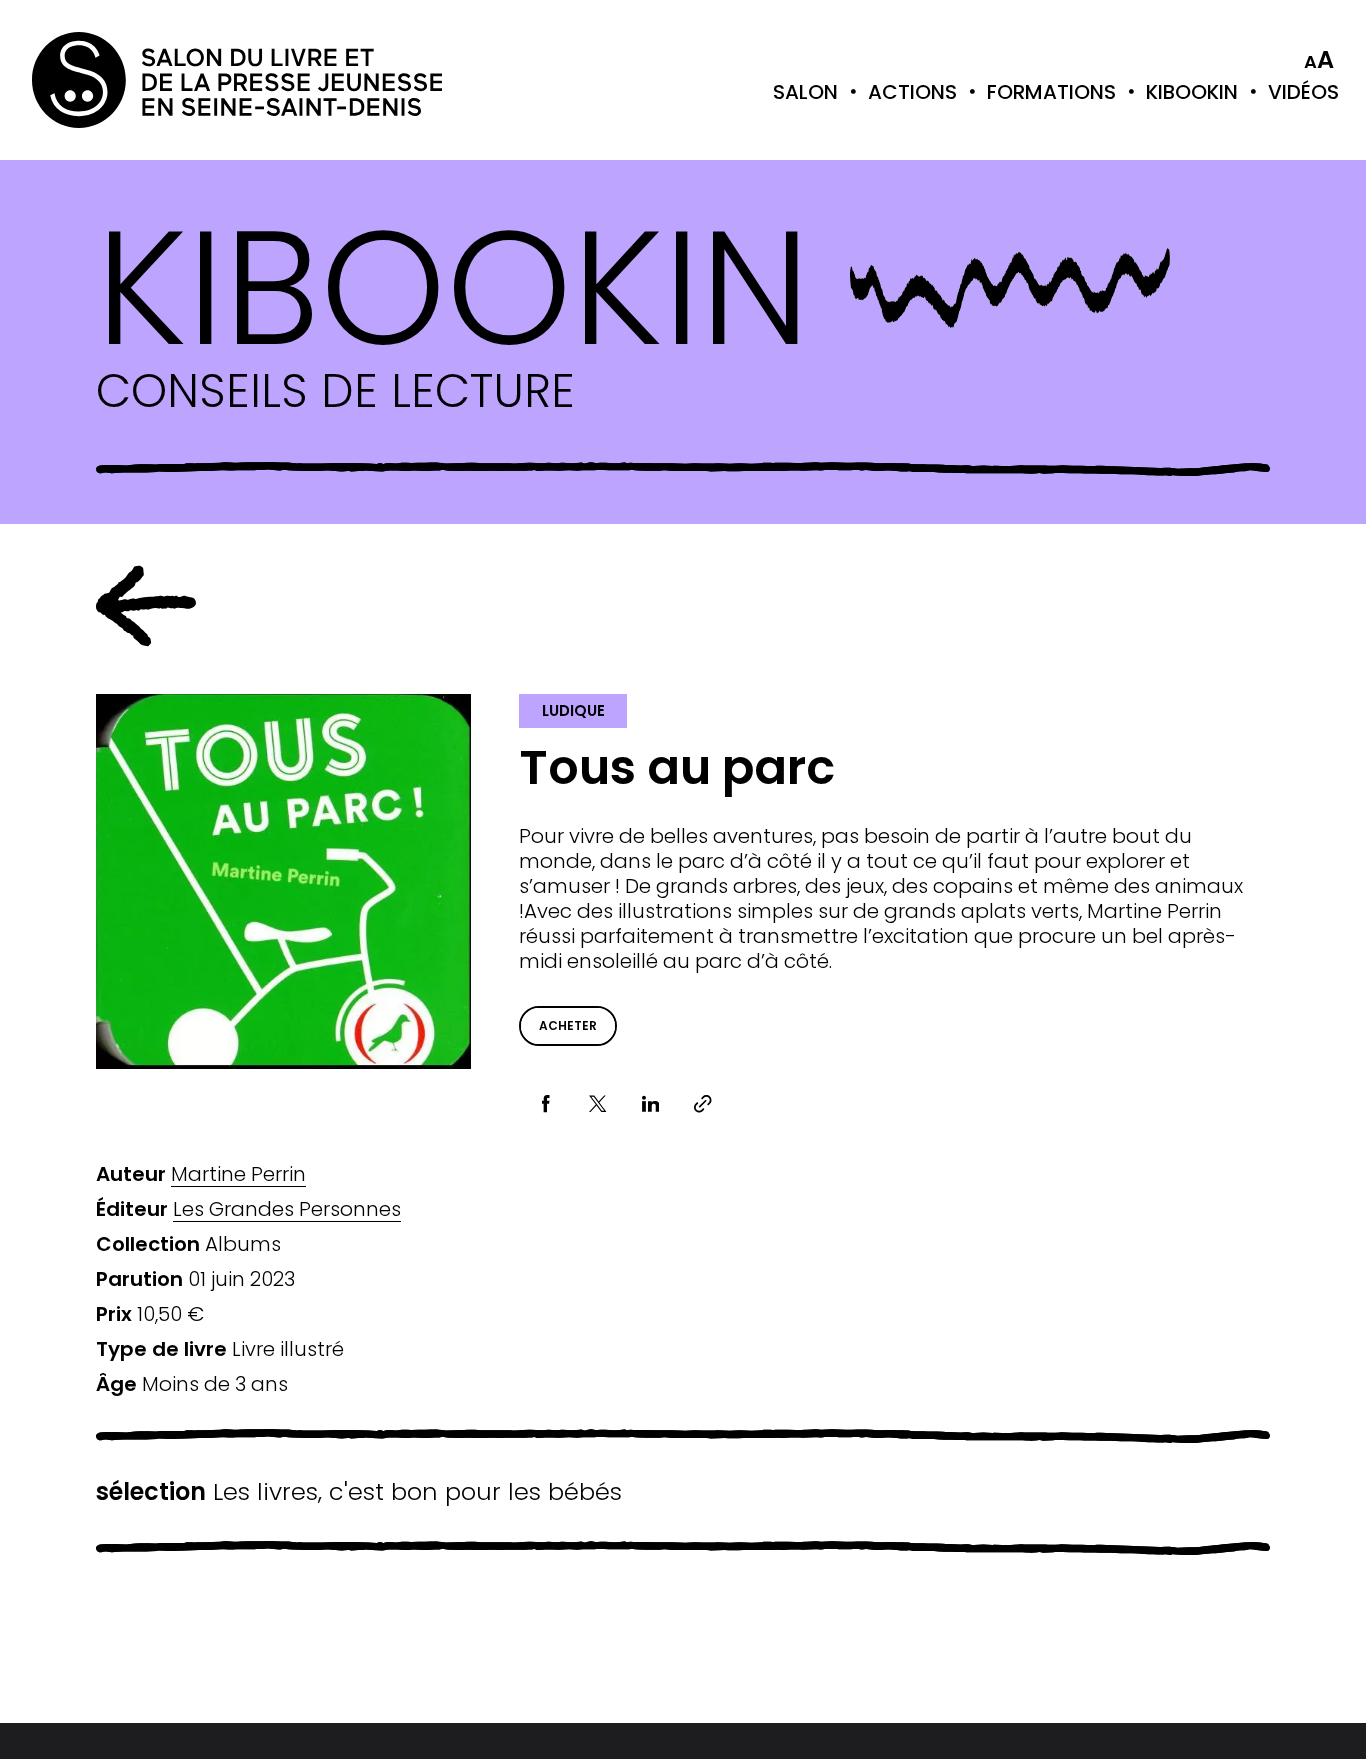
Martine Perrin (238, 1174)
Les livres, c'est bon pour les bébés (359, 1492)
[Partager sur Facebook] (545, 1104)
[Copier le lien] (703, 1104)
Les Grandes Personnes (287, 1209)
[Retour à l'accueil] (112, 80)
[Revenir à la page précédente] (146, 606)
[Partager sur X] (598, 1104)
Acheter (568, 1025)
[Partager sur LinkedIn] (650, 1104)
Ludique (573, 710)
